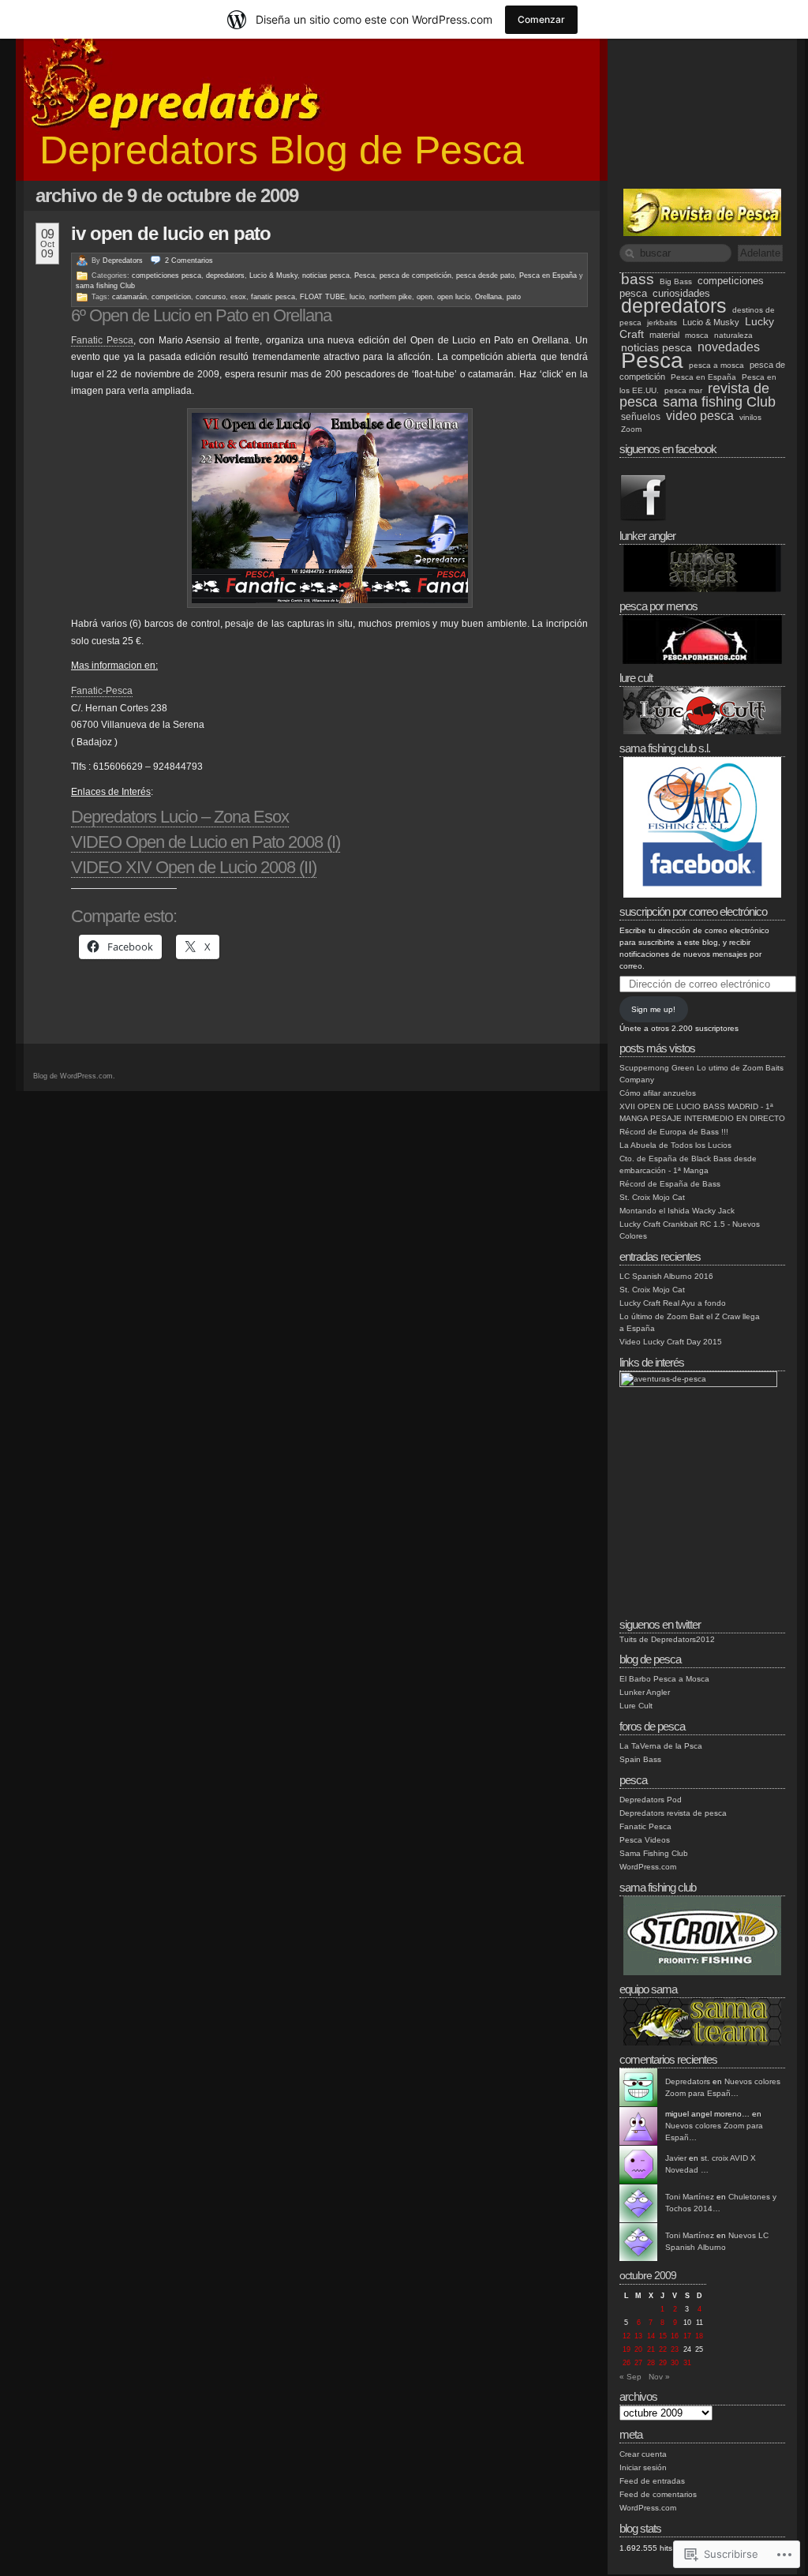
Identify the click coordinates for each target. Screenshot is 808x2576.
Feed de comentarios (658, 2494)
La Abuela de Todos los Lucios (675, 1145)
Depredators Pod (651, 1800)
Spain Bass (640, 1759)
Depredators (123, 261)
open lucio (454, 297)
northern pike (391, 297)
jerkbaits (662, 322)
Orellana (488, 297)
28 (651, 2363)
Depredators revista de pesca (673, 1813)
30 (675, 2363)
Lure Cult (636, 1706)
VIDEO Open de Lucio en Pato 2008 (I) (206, 842)
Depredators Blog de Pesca (282, 150)
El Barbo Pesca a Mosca (664, 1679)
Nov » (659, 2377)
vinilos (750, 417)
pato (514, 297)
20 (638, 2349)
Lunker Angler (645, 1692)
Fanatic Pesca (102, 340)
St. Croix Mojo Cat (652, 1197)
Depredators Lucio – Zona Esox (180, 817)
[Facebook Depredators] (643, 519)
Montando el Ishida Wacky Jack (677, 1211)
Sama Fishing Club (654, 1853)
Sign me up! (653, 1009)
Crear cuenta (643, 2454)
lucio (357, 297)
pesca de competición (415, 276)
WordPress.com (648, 1867)
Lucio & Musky (273, 276)
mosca (697, 335)
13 (638, 2336)
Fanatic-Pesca (102, 691)
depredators (225, 276)
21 (651, 2349)
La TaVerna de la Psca (661, 1746)
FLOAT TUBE (322, 297)
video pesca (700, 415)
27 (638, 2363)
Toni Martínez (690, 2197)
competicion (171, 297)
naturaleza (733, 335)
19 (627, 2349)
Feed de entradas (652, 2481)
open (425, 297)
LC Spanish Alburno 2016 (666, 1276)
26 (627, 2363)
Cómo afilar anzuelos (658, 1093)
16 (675, 2336)
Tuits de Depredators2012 (667, 1639)
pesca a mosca (716, 365)
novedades (729, 347)
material (664, 335)
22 (663, 2349)
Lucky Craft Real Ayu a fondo (673, 1303)
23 (675, 2349)
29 (663, 2363)
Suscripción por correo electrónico (693, 911)
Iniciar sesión (643, 2467)
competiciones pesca (166, 276)
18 (699, 2336)
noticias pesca (326, 276)
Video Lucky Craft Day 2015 (671, 1342)
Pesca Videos (645, 1840)
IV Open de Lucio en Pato (171, 233)
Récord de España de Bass (670, 1184)
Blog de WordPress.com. (74, 1076)
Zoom (631, 429)
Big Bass (676, 281)
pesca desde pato (485, 276)
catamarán (129, 297)
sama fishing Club (105, 286)
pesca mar (683, 390)
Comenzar (541, 19)
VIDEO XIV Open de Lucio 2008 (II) (194, 867)
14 (651, 2336)
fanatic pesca (273, 297)
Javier (676, 2158)
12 (627, 2336)
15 (663, 2336)
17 (687, 2336)
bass (638, 279)
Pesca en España (548, 276)
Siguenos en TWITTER (660, 1624)
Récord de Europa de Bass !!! (674, 1132)
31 (687, 2363)
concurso (211, 297)
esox (238, 297)
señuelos (641, 416)
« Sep (630, 2377)
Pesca (365, 276)
